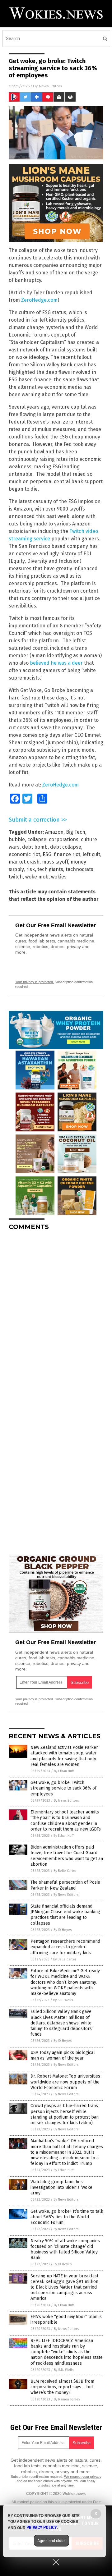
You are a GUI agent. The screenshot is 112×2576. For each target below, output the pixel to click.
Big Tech (76, 832)
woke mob (37, 877)
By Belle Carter (65, 1871)
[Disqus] (56, 1313)
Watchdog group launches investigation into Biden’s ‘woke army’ (61, 2187)
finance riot (67, 854)
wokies (59, 877)
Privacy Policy (42, 2528)
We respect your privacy (83, 2477)
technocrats (79, 869)
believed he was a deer (56, 663)
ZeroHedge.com (39, 300)
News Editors (50, 86)
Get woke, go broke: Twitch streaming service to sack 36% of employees (63, 1788)
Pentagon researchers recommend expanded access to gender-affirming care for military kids (65, 1947)
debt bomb (35, 847)
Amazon (54, 832)
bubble (17, 839)
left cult (91, 854)
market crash (24, 862)
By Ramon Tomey (67, 2399)
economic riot (24, 854)
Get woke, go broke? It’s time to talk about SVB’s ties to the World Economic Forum (67, 2217)
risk (30, 869)
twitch (16, 877)
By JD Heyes (63, 1930)
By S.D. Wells (63, 2000)
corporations (64, 839)
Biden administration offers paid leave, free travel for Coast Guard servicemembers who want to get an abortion (67, 1856)
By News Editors (66, 1801)
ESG (47, 854)
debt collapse (66, 847)
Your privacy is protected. (35, 982)
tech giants (50, 869)
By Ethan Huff (64, 1771)
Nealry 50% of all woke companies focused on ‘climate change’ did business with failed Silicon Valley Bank (65, 2249)
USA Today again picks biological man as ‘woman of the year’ (63, 2055)
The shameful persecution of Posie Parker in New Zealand (65, 1885)
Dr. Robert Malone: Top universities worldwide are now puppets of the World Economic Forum (65, 2082)
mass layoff (55, 862)
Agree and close (51, 2541)
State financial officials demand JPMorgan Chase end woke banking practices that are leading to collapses (65, 1915)
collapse (37, 839)
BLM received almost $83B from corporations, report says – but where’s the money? (62, 2387)
